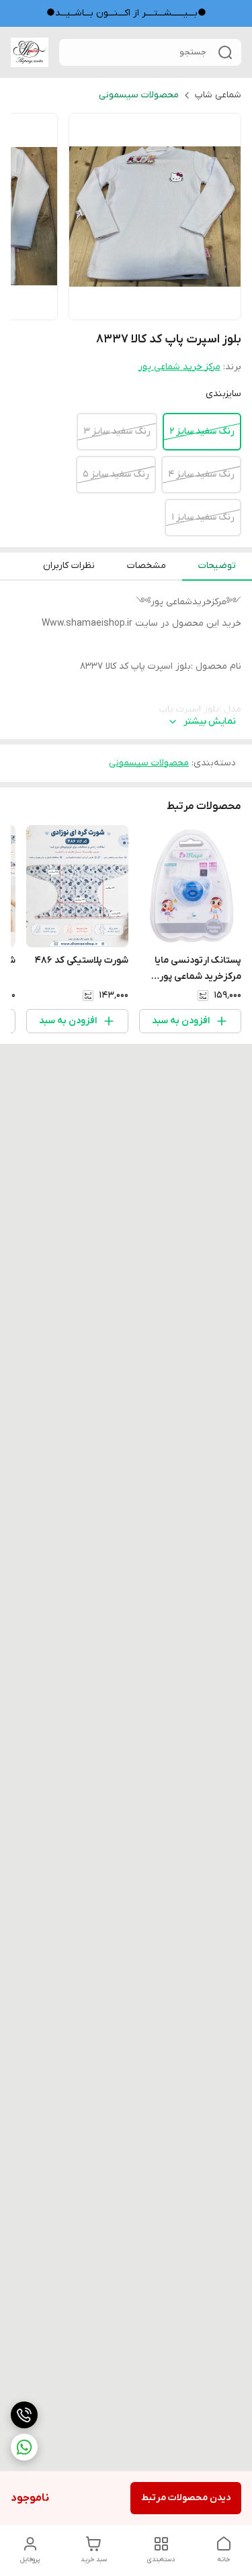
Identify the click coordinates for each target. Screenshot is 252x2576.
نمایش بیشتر (210, 721)
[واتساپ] (24, 2447)
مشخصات (146, 566)
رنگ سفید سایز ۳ (117, 431)
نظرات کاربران (69, 566)
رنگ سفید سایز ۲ (202, 431)
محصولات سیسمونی (139, 95)
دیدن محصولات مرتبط (186, 2498)
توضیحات (217, 566)
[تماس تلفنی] (24, 2415)
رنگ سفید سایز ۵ (116, 474)
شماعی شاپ (218, 95)
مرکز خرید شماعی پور (179, 367)
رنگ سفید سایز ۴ (201, 474)
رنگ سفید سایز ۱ (203, 517)
